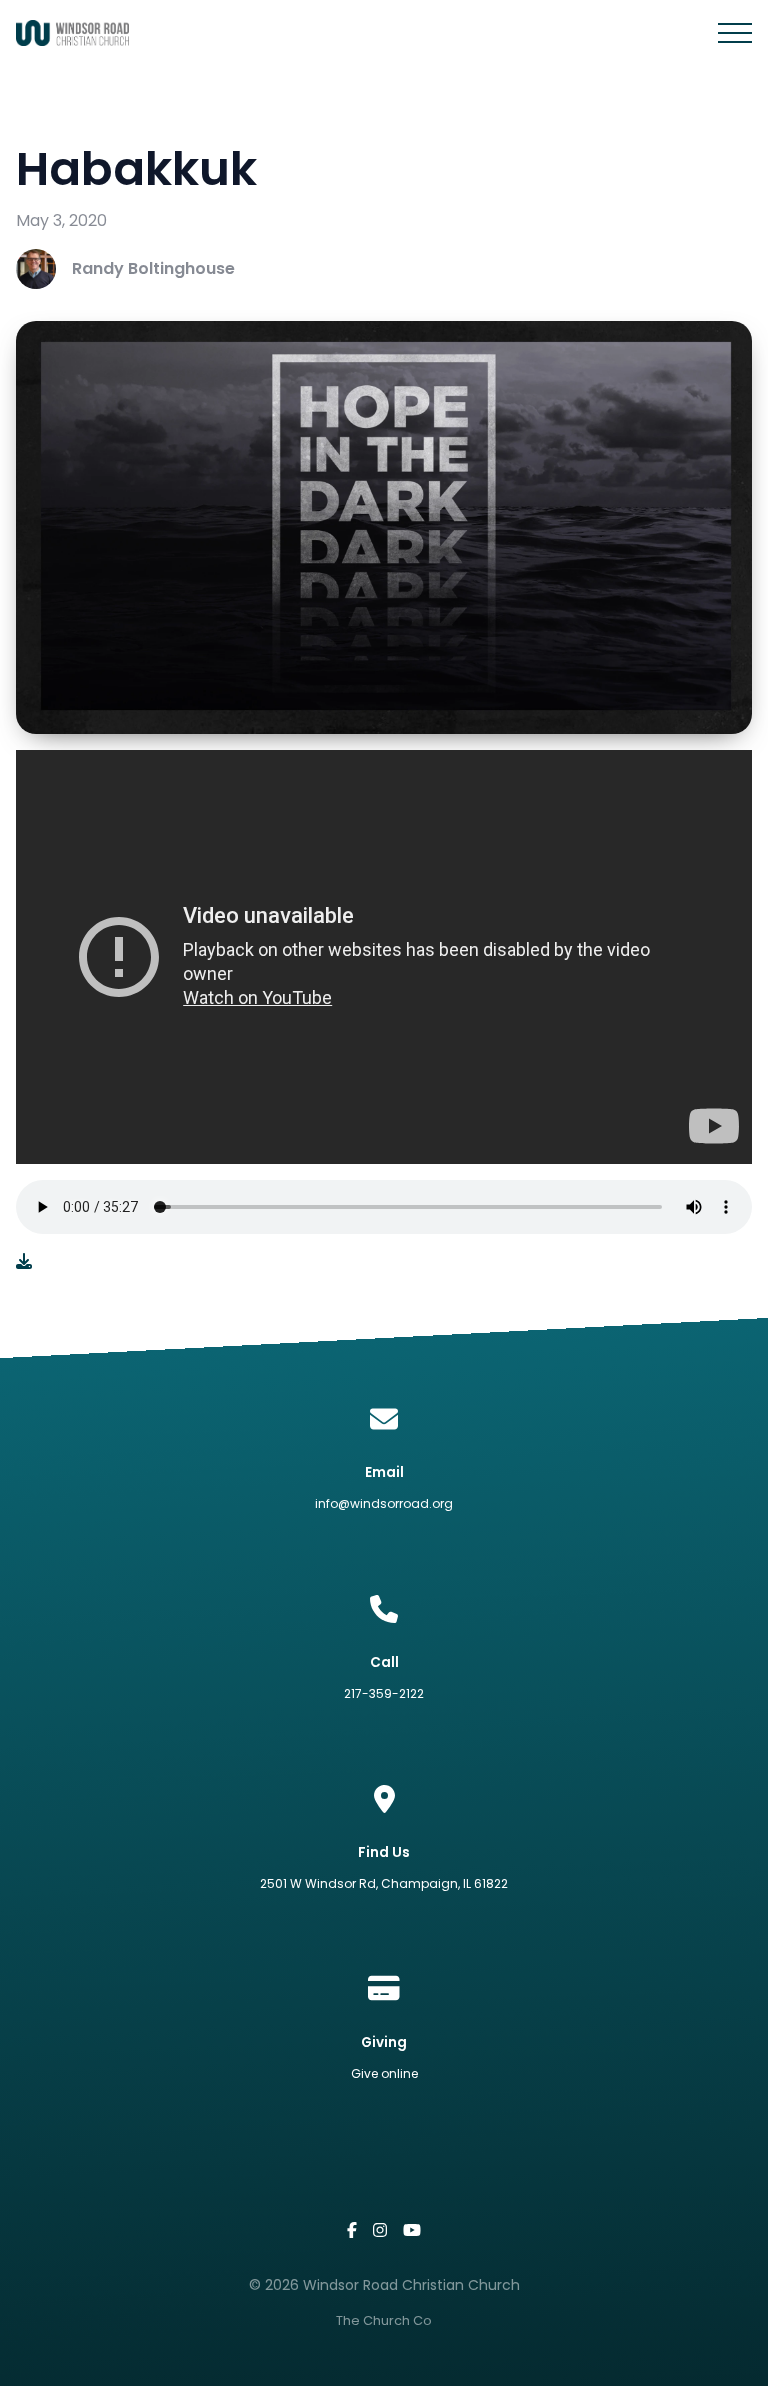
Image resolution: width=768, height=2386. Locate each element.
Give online (384, 2073)
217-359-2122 (384, 1693)
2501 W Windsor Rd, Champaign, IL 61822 (384, 1883)
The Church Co (384, 2320)
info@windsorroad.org (384, 1503)
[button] (735, 33)
